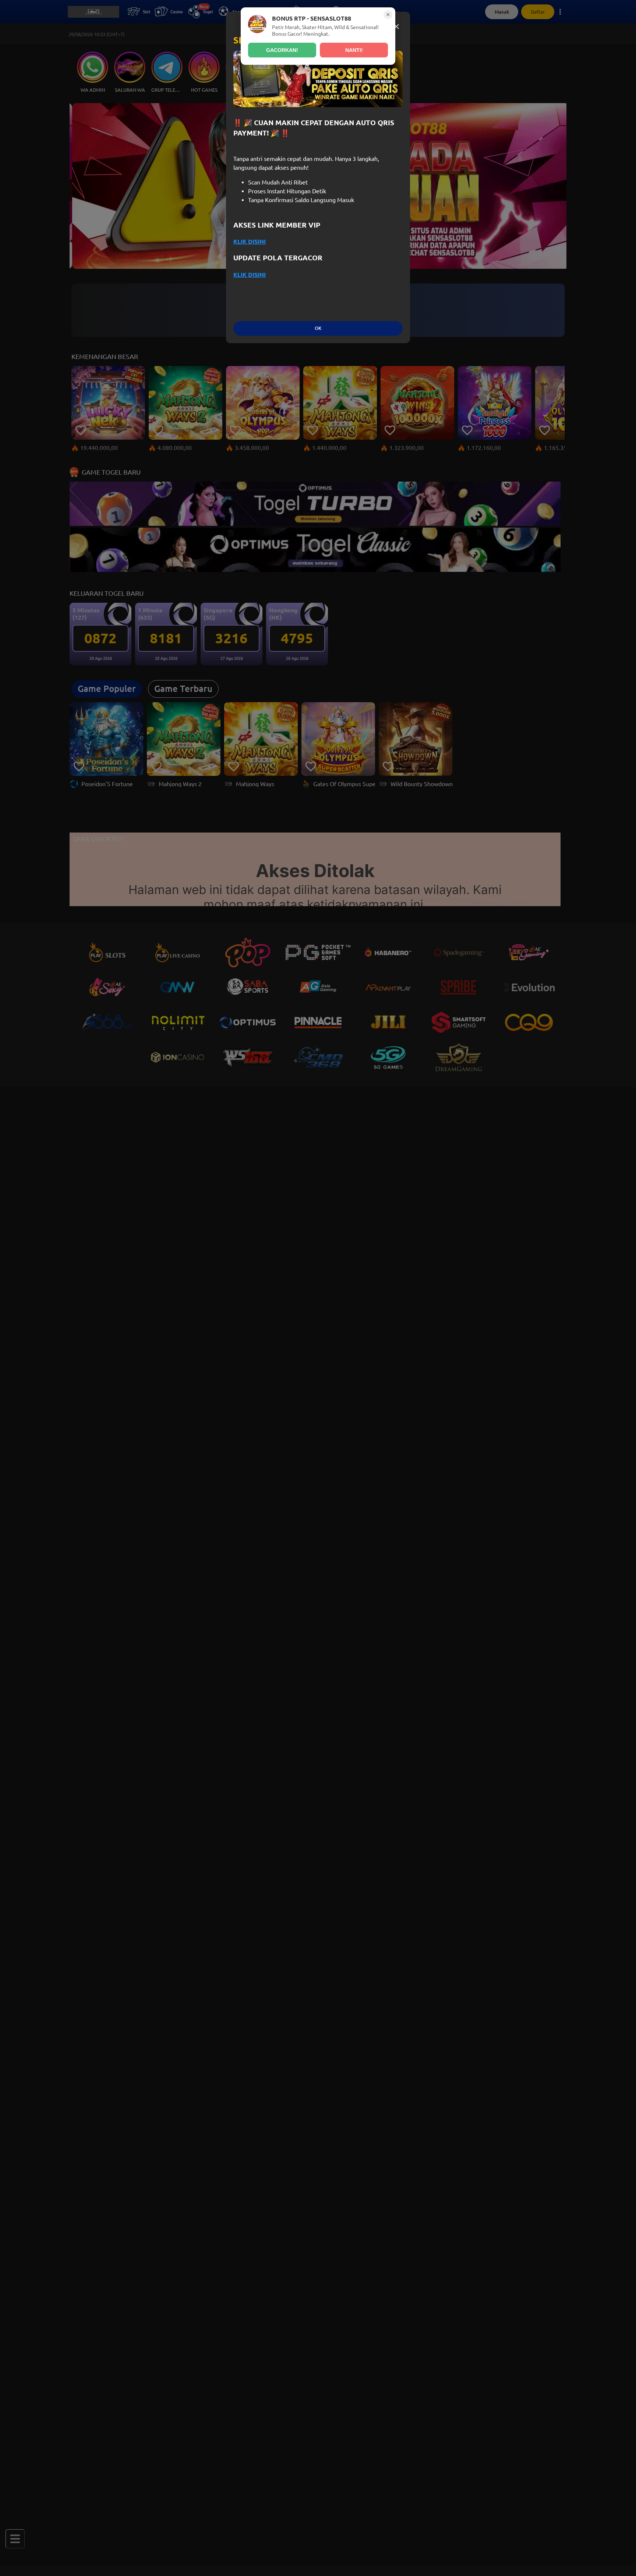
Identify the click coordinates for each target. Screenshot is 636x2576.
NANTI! (354, 50)
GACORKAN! (282, 50)
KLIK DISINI (250, 242)
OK (318, 328)
